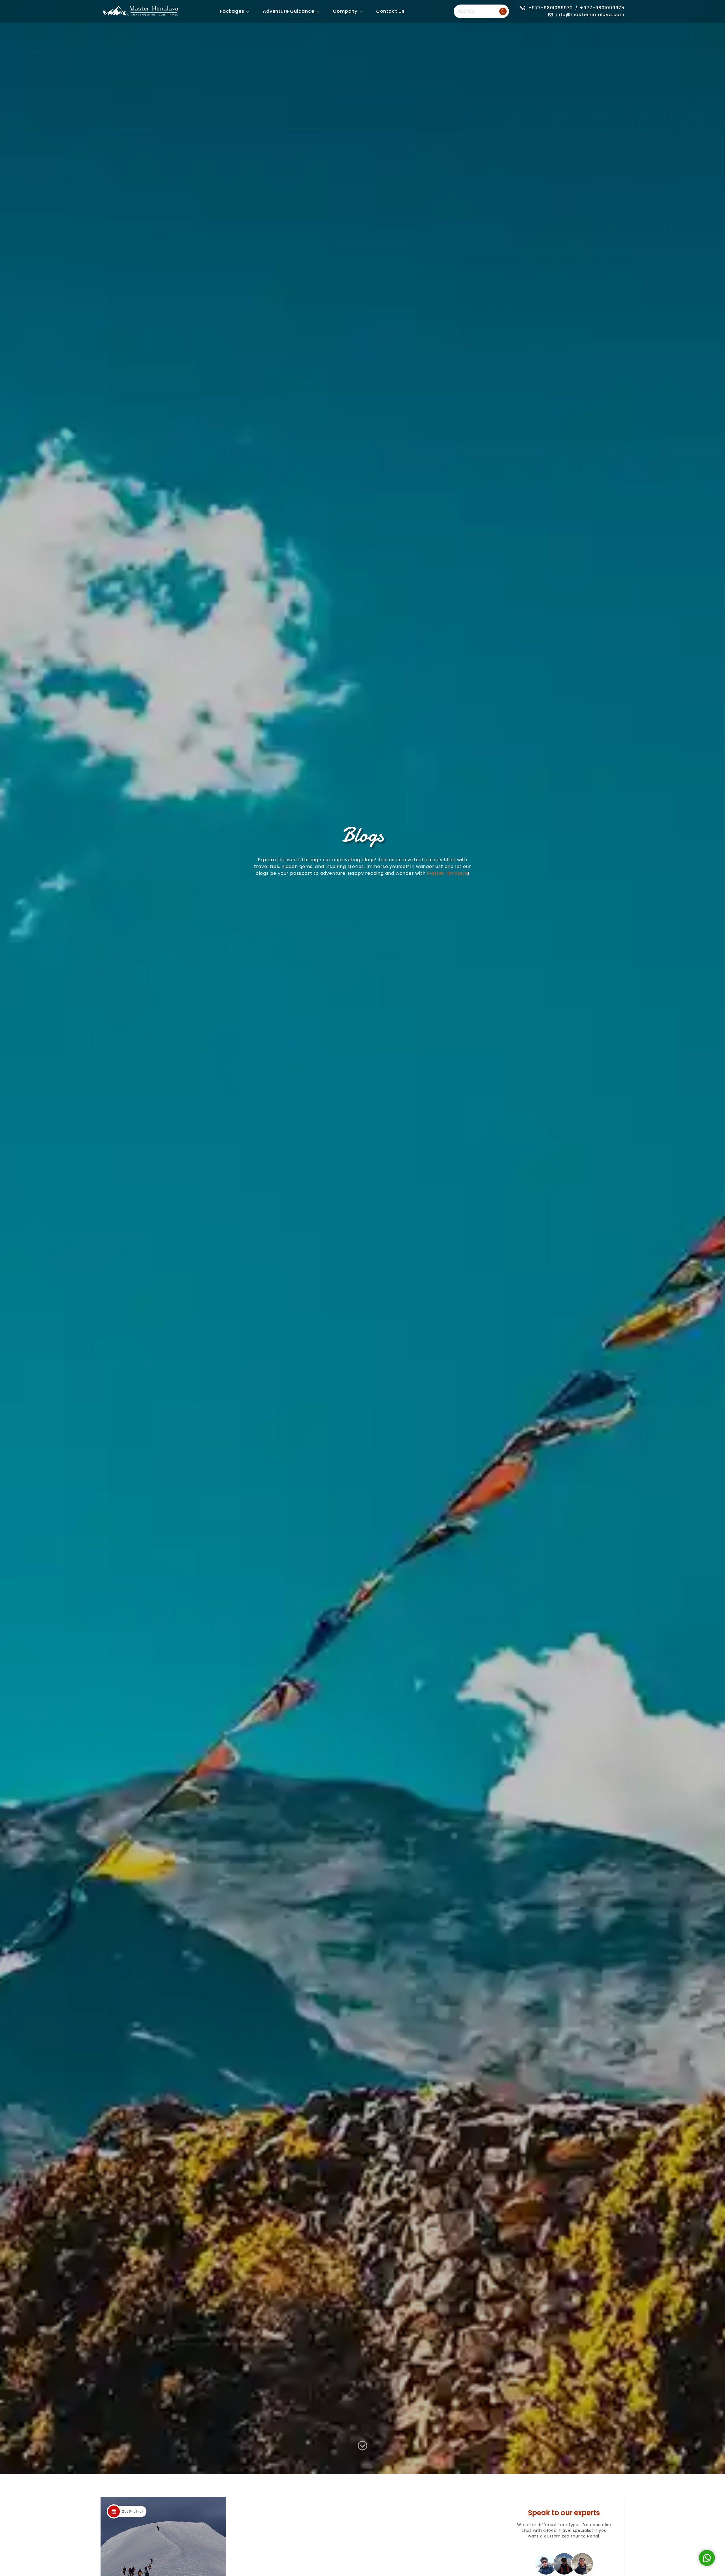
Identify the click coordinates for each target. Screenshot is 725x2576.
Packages (232, 11)
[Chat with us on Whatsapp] (707, 2558)
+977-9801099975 (602, 8)
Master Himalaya (447, 873)
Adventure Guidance (288, 11)
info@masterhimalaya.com (590, 15)
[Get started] (362, 2448)
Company (345, 11)
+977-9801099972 (551, 8)
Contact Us (390, 11)
